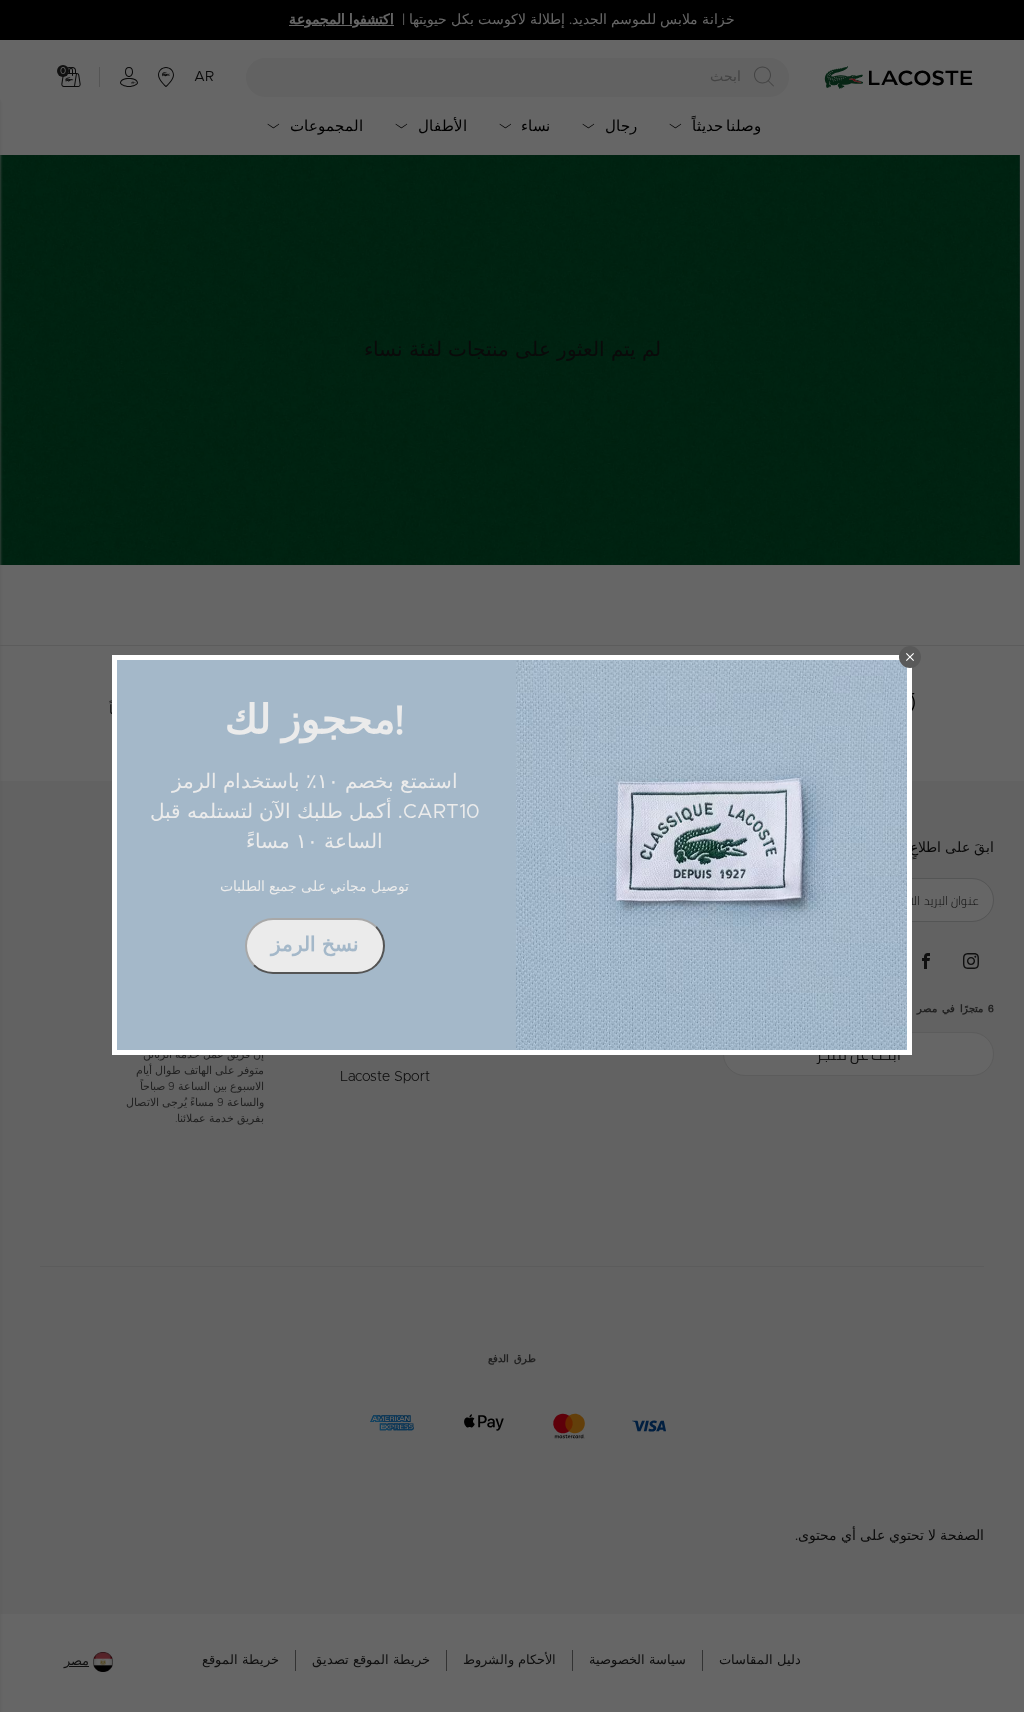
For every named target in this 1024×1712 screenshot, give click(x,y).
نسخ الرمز (315, 945)
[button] (910, 657)
